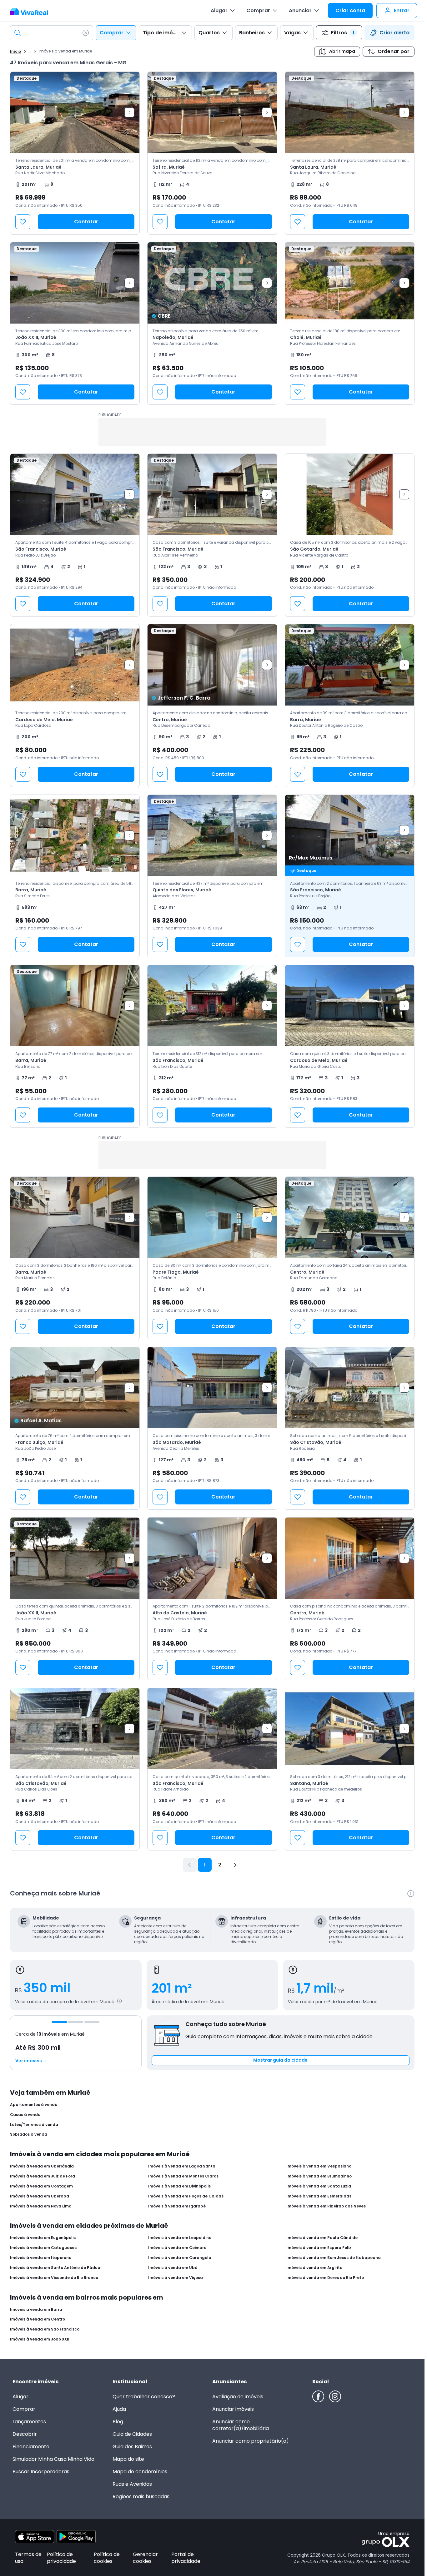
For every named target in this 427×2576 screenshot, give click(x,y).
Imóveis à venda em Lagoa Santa (182, 2166)
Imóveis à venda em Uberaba (40, 2196)
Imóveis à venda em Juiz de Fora (43, 2176)
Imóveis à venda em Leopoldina (180, 2238)
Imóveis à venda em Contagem (41, 2186)
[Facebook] (318, 2396)
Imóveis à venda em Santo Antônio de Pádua (55, 2268)
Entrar (402, 10)
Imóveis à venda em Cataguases (43, 2248)
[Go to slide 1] (59, 2022)
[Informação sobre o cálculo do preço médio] (119, 2001)
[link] (75, 153)
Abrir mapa (342, 51)
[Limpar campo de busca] (86, 33)
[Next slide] (129, 112)
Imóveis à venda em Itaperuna (41, 2258)
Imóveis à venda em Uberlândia (42, 2166)
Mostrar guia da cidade (280, 2060)
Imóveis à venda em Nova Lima (41, 2206)
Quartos (209, 33)
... (30, 51)
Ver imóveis (29, 2061)
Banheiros (252, 33)
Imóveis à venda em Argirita (314, 2268)
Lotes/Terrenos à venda (34, 2125)
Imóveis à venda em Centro (38, 2319)
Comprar (258, 10)
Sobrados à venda (29, 2134)
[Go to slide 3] (92, 2022)
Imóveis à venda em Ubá (173, 2268)
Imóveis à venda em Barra (36, 2310)
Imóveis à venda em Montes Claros (183, 2176)
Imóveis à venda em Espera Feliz (319, 2248)
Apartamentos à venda (34, 2105)
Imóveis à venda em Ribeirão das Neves (326, 2206)
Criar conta (350, 10)
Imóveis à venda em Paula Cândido (322, 2238)
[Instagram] (335, 2396)
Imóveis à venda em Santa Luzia (319, 2186)
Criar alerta (394, 33)
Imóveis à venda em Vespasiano (319, 2166)
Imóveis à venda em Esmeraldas (319, 2196)
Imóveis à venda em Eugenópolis (43, 2238)
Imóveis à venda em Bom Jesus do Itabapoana (334, 2258)
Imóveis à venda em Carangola (180, 2258)
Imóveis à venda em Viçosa (176, 2278)
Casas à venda (25, 2115)
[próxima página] (235, 1865)
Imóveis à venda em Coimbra (177, 2248)
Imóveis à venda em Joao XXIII (40, 2339)
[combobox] (52, 33)
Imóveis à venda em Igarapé (177, 2206)
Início (15, 52)
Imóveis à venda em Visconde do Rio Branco (54, 2278)
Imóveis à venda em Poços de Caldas (186, 2196)
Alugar (219, 10)
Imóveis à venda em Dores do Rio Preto (325, 2278)
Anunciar (300, 10)
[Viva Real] (32, 12)
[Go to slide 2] (76, 2022)
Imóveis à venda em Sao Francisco (45, 2329)
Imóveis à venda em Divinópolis (179, 2186)
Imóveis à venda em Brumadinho (319, 2176)
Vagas (292, 33)
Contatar (86, 222)
